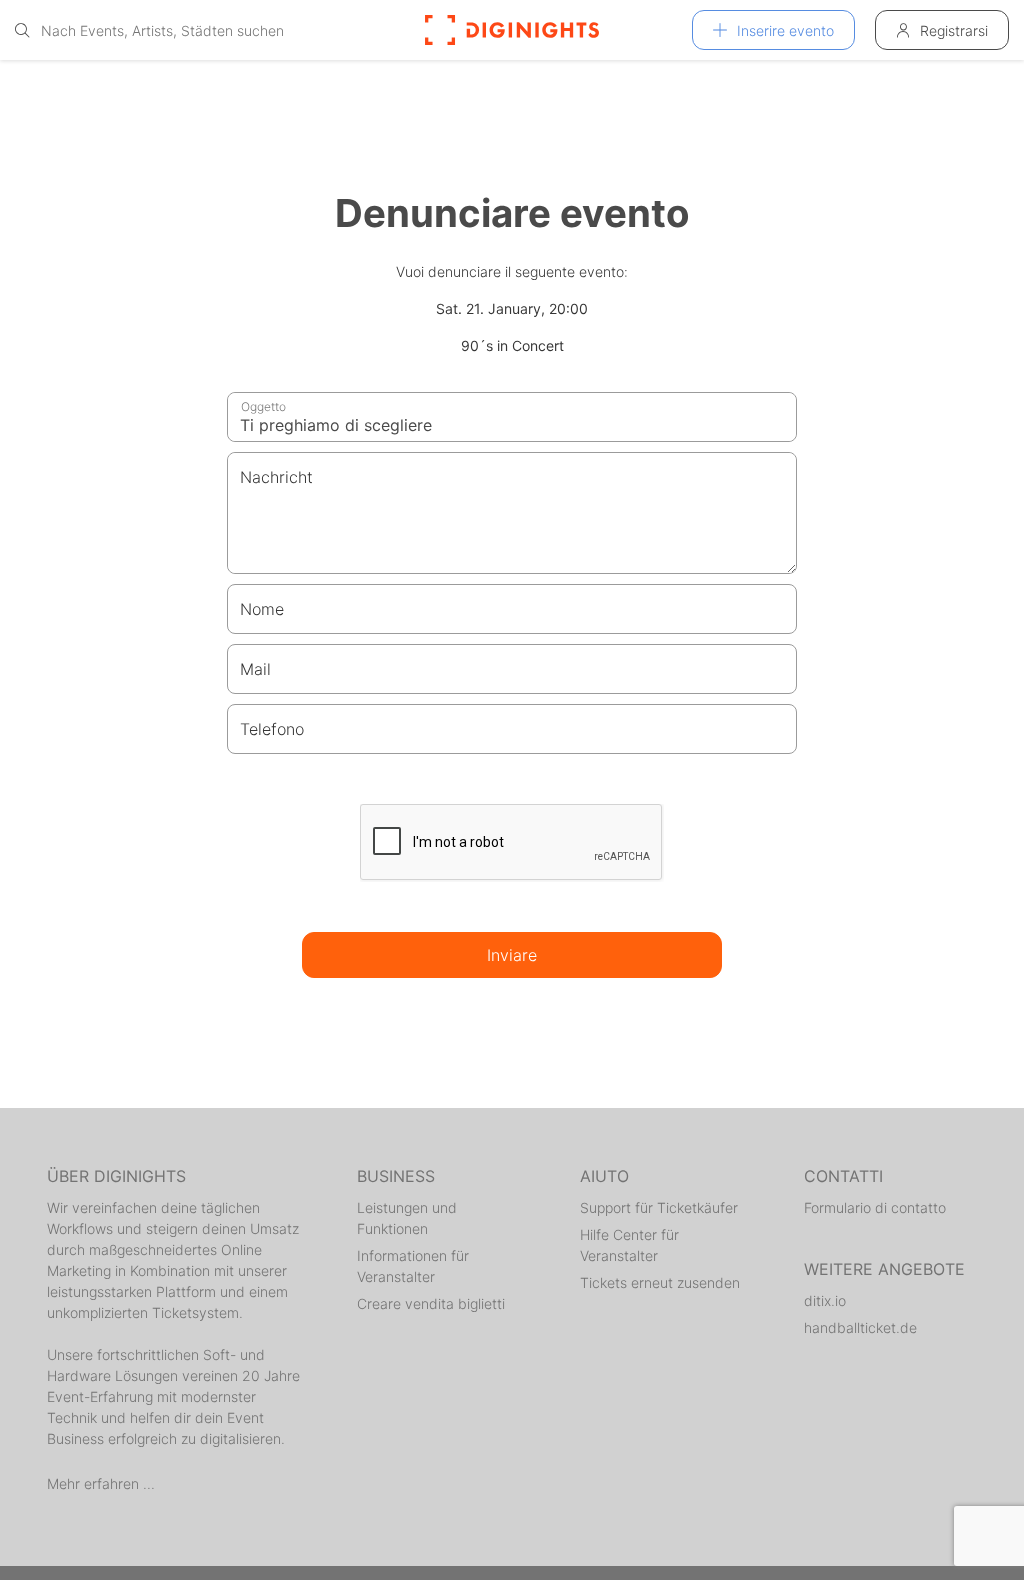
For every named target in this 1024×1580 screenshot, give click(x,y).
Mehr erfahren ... (101, 1483)
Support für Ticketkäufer (659, 1207)
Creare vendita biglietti (431, 1303)
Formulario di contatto (875, 1207)
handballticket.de (860, 1327)
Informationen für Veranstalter (413, 1266)
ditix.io (825, 1300)
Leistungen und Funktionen (407, 1218)
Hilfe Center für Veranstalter (629, 1245)
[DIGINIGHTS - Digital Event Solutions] (512, 30)
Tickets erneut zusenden (660, 1282)
